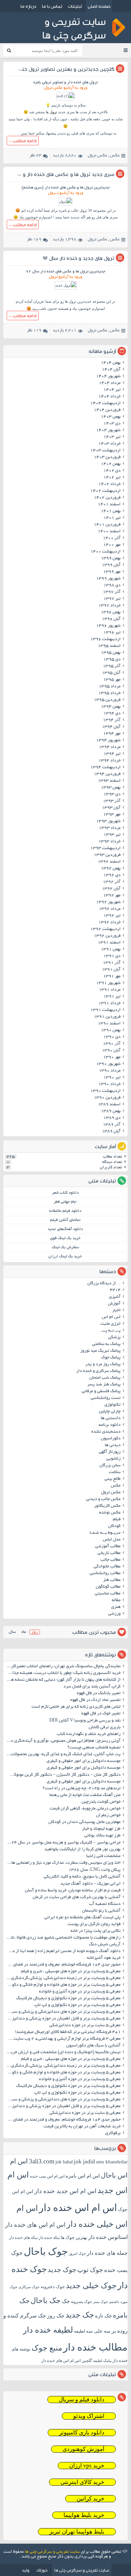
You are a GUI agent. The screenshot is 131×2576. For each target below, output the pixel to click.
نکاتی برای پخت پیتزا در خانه (96, 1931)
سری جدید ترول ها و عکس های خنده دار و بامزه (62, 174)
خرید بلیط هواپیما (84, 2515)
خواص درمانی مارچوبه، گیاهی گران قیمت (85, 1809)
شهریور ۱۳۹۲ (108, 902)
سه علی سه (98, 2331)
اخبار (116, 1311)
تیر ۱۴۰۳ (112, 437)
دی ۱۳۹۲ (112, 875)
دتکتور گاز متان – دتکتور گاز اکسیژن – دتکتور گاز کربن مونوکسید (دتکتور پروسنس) (63, 1775)
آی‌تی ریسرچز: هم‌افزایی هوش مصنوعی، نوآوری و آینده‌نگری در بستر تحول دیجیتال (63, 1741)
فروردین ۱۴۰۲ (107, 498)
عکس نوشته (110, 1513)
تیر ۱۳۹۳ (112, 835)
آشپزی (115, 1297)
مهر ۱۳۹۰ (112, 1057)
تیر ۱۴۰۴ (112, 390)
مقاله (116, 1600)
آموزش (114, 1304)
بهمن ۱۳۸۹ (111, 1111)
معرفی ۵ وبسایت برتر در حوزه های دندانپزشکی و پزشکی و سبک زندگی (63, 2012)
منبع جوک (47, 2348)
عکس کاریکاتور (107, 1506)
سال (12, 1632)
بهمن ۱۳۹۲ (111, 869)
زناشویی (113, 1459)
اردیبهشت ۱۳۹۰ (105, 1091)
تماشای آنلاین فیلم (65, 1220)
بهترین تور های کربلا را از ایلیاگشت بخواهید (82, 1850)
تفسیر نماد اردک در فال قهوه (95, 1700)
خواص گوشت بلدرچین (101, 1802)
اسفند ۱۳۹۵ (109, 646)
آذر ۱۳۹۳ (112, 801)
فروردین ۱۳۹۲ (107, 936)
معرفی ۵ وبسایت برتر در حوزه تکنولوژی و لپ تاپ (77, 2005)
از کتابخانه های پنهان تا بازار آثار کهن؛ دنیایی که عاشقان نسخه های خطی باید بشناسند (63, 1680)
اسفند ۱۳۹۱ (109, 943)
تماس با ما (52, 6)
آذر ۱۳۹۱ (112, 963)
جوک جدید (62, 2270)
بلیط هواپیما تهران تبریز (77, 2532)
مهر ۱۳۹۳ (112, 815)
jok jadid (84, 2162)
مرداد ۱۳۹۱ (110, 990)
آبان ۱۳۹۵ (111, 673)
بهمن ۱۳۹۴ (111, 707)
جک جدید (80, 2315)
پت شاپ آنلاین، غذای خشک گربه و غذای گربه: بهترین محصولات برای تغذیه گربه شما (63, 1755)
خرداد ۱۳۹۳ (110, 842)
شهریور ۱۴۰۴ (108, 377)
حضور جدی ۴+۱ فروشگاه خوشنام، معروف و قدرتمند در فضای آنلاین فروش (63, 1965)
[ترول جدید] (66, 285)
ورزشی (114, 1614)
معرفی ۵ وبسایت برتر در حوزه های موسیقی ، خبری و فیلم (71, 1972)
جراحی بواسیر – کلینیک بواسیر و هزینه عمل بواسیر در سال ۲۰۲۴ (63, 1843)
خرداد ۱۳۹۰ (110, 1084)
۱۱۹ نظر (34, 331)
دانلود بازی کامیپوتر (82, 2433)
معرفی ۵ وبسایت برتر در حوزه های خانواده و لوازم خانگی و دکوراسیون (63, 1985)
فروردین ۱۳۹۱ (107, 1017)
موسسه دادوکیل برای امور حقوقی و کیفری (84, 1761)
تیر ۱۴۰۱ (112, 518)
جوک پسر (101, 2302)
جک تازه (103, 2316)
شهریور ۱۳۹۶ (108, 626)
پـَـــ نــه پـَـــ (111, 1331)
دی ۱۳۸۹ (112, 1118)
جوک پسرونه (81, 2302)
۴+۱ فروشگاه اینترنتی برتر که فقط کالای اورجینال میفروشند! (68, 2032)
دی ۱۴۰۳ (112, 424)
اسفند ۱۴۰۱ (109, 505)
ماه (24, 1632)
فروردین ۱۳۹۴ (107, 774)
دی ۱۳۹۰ (112, 1037)
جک (66, 2301)
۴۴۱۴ (115, 1290)
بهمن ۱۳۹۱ (111, 950)
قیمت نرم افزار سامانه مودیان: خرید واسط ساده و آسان (73, 1891)
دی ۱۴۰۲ (112, 471)
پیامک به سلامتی (106, 1344)
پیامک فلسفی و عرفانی (101, 1391)
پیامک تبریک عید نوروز (100, 1351)
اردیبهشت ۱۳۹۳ (105, 848)
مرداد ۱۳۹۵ (110, 687)
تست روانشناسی (106, 1398)
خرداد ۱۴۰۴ (110, 397)
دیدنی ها (113, 1445)
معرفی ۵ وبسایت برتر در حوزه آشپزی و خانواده (80, 1992)
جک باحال (46, 2300)
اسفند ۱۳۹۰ (109, 1024)
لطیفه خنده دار (48, 2330)
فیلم (117, 1520)
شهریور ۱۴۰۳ (108, 430)
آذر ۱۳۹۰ (112, 1044)
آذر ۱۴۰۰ (112, 538)
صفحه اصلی (99, 6)
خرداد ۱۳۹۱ (110, 1004)
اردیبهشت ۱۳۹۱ (105, 1010)
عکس (115, 156)
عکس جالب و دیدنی (103, 1499)
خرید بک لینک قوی (65, 1238)
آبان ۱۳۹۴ (111, 727)
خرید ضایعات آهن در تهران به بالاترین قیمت (82, 2127)
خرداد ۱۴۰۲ (110, 484)
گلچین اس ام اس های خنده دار (67, 2361)
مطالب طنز (112, 1580)
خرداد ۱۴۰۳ (110, 444)
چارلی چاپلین (110, 1412)
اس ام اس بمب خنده (47, 2176)
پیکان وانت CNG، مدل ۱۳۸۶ (94, 1870)
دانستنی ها (111, 1418)
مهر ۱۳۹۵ (112, 680)
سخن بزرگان (110, 1466)
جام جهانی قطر (65, 1202)
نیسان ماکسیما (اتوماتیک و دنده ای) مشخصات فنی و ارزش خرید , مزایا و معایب (63, 2053)
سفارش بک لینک (65, 1247)
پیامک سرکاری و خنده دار (98, 1371)
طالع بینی (113, 1479)
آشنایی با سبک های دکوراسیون (93, 2046)
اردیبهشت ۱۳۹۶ (105, 639)
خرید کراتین (91, 2499)
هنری (116, 1607)
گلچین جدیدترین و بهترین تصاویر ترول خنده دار (62, 69)
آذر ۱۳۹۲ (112, 882)
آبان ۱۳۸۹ (111, 1132)
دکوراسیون (111, 1439)
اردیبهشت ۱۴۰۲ (105, 491)
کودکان (114, 1526)
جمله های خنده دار (107, 2253)
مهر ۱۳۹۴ (112, 734)
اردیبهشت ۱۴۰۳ (105, 451)
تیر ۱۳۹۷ (112, 599)
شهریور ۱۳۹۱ (108, 983)
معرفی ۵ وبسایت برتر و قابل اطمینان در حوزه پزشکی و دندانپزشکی (63, 2019)
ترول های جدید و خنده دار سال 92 (78, 258)
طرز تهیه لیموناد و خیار (101, 1829)
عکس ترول (97, 156)
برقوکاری (113, 2133)
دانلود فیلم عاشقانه (65, 1211)
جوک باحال (46, 2251)
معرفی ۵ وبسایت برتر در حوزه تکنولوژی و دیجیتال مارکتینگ (68, 1999)
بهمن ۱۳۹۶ (111, 612)
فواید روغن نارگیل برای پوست (94, 1924)
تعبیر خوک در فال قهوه (101, 1714)
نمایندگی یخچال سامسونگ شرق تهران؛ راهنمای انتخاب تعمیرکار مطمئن (63, 1667)
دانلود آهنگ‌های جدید (65, 1229)
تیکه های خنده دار (23, 2238)
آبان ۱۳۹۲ (111, 889)
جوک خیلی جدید (91, 2286)
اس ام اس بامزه (83, 2176)
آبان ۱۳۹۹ (111, 565)
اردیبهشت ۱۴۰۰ (105, 552)
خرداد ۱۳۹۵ (110, 693)
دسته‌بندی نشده (106, 1432)
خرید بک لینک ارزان (65, 1256)
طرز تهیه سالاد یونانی (102, 1836)
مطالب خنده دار (95, 2347)
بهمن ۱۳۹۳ (111, 788)
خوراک (42, 2570)
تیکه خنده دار (49, 2238)
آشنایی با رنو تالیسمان (101, 1911)
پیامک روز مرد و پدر (103, 1365)
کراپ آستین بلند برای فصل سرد (92, 1687)
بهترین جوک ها (74, 2237)
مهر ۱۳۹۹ (112, 572)
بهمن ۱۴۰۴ (111, 363)
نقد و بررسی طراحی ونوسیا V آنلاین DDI (85, 1721)
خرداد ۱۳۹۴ (110, 761)
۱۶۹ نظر (34, 240)
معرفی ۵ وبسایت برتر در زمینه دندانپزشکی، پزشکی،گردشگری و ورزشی (63, 1978)
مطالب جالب (111, 1560)
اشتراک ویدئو (89, 2416)
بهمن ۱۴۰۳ (111, 417)
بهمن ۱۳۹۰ (111, 1030)
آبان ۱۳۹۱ (111, 970)
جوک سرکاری (29, 2287)
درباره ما (28, 6)
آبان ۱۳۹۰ (111, 1051)
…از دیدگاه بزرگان (104, 1284)
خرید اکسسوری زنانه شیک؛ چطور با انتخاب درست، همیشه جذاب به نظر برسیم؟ (63, 1673)
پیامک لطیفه (102, 2361)
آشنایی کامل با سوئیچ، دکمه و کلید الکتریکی (82, 1877)
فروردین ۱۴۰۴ (107, 410)
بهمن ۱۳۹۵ (111, 653)
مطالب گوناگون (108, 1587)
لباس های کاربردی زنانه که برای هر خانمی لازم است (76, 1707)
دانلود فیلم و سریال (82, 2400)
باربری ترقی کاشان (105, 1728)
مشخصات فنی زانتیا (103, 1856)
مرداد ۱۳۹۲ (110, 909)
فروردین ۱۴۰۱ (107, 525)
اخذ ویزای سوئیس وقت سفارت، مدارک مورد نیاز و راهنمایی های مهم (63, 1863)
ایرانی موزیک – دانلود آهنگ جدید (91, 1884)
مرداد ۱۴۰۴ (110, 383)
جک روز (56, 2316)
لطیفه (79, 2331)
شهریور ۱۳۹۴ (108, 741)
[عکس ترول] (65, 96)
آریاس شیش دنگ (105, 1945)
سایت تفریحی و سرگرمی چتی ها (52, 2552)
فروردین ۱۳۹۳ (107, 855)
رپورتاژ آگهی (110, 1452)
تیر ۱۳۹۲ (112, 916)
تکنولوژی (113, 1405)
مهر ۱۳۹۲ (112, 896)
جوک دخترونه (53, 2287)
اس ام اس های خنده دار (35, 2225)
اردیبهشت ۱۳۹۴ (105, 768)
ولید (26, 2570)
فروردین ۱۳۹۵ (107, 700)
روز (35, 1632)
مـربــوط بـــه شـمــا (105, 1533)
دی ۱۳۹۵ (112, 660)
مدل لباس (112, 1540)
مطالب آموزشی (108, 1547)
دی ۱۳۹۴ (112, 714)
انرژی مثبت (111, 1324)
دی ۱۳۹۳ (112, 795)
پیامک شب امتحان (105, 1378)
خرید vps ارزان (87, 2466)
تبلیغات (75, 6)
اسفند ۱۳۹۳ (109, 781)
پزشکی (114, 1338)
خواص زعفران (108, 1816)
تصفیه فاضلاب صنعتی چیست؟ (94, 1748)
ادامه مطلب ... (23, 141)
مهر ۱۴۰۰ (112, 545)
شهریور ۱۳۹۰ (108, 1064)
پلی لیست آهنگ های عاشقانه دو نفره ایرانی (82, 1918)
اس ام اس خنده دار (78, 2208)
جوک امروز (77, 2253)
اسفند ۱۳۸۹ (109, 1105)
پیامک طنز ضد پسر (104, 1385)
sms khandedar (112, 2162)
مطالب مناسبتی (108, 1594)
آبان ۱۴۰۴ (111, 370)
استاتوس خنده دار (108, 2237)
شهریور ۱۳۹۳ (108, 821)
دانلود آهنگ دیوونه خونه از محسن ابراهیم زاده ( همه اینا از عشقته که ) (63, 1951)
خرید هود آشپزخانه (104, 1958)
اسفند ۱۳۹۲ (109, 862)
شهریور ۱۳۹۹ (108, 579)
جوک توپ (90, 2270)
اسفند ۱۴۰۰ (109, 532)
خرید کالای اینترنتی (82, 2482)
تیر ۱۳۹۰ (112, 1078)
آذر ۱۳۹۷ (112, 592)
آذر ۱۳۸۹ (112, 1125)
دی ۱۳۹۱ (112, 956)
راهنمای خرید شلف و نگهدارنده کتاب (89, 1734)
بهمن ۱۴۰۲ (111, 464)
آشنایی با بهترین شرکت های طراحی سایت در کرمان (77, 1897)
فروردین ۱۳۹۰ (107, 1098)
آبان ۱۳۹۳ (111, 808)
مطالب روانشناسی (105, 1574)
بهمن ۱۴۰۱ (111, 511)
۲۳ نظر (35, 156)
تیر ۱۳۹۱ (112, 997)
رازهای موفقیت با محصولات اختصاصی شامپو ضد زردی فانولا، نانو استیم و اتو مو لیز (63, 1938)
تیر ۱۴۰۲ (112, 478)
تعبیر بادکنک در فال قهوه (99, 1694)
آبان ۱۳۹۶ (111, 619)
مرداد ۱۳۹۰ (110, 1071)
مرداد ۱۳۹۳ (110, 828)
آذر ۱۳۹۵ (112, 666)
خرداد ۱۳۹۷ (110, 606)
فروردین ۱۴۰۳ (107, 457)
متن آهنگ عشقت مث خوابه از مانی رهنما (85, 1795)
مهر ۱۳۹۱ (112, 977)
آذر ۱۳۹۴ (112, 720)
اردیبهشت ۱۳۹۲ (105, 929)
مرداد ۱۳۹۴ (110, 747)
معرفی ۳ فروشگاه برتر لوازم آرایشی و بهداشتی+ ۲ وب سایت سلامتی (63, 2039)
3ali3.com (42, 2161)
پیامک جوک (111, 1358)
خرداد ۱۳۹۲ (110, 923)
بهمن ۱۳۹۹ (111, 559)
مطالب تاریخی (109, 1553)
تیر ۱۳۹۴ (112, 754)
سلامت (115, 1472)
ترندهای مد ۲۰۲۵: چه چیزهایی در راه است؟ (82, 1789)
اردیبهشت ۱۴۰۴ (105, 403)
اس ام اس (111, 1317)
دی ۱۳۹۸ (112, 586)
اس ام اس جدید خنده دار (65, 2191)
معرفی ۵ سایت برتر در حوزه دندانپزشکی (85, 2026)
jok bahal (64, 2162)
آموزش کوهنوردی (83, 2449)
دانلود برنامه (110, 1425)
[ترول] (65, 201)
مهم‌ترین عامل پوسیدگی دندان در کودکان (84, 1822)
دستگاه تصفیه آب (105, 1904)
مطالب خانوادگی (107, 1567)
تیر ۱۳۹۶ (112, 633)
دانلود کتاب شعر (65, 1193)
